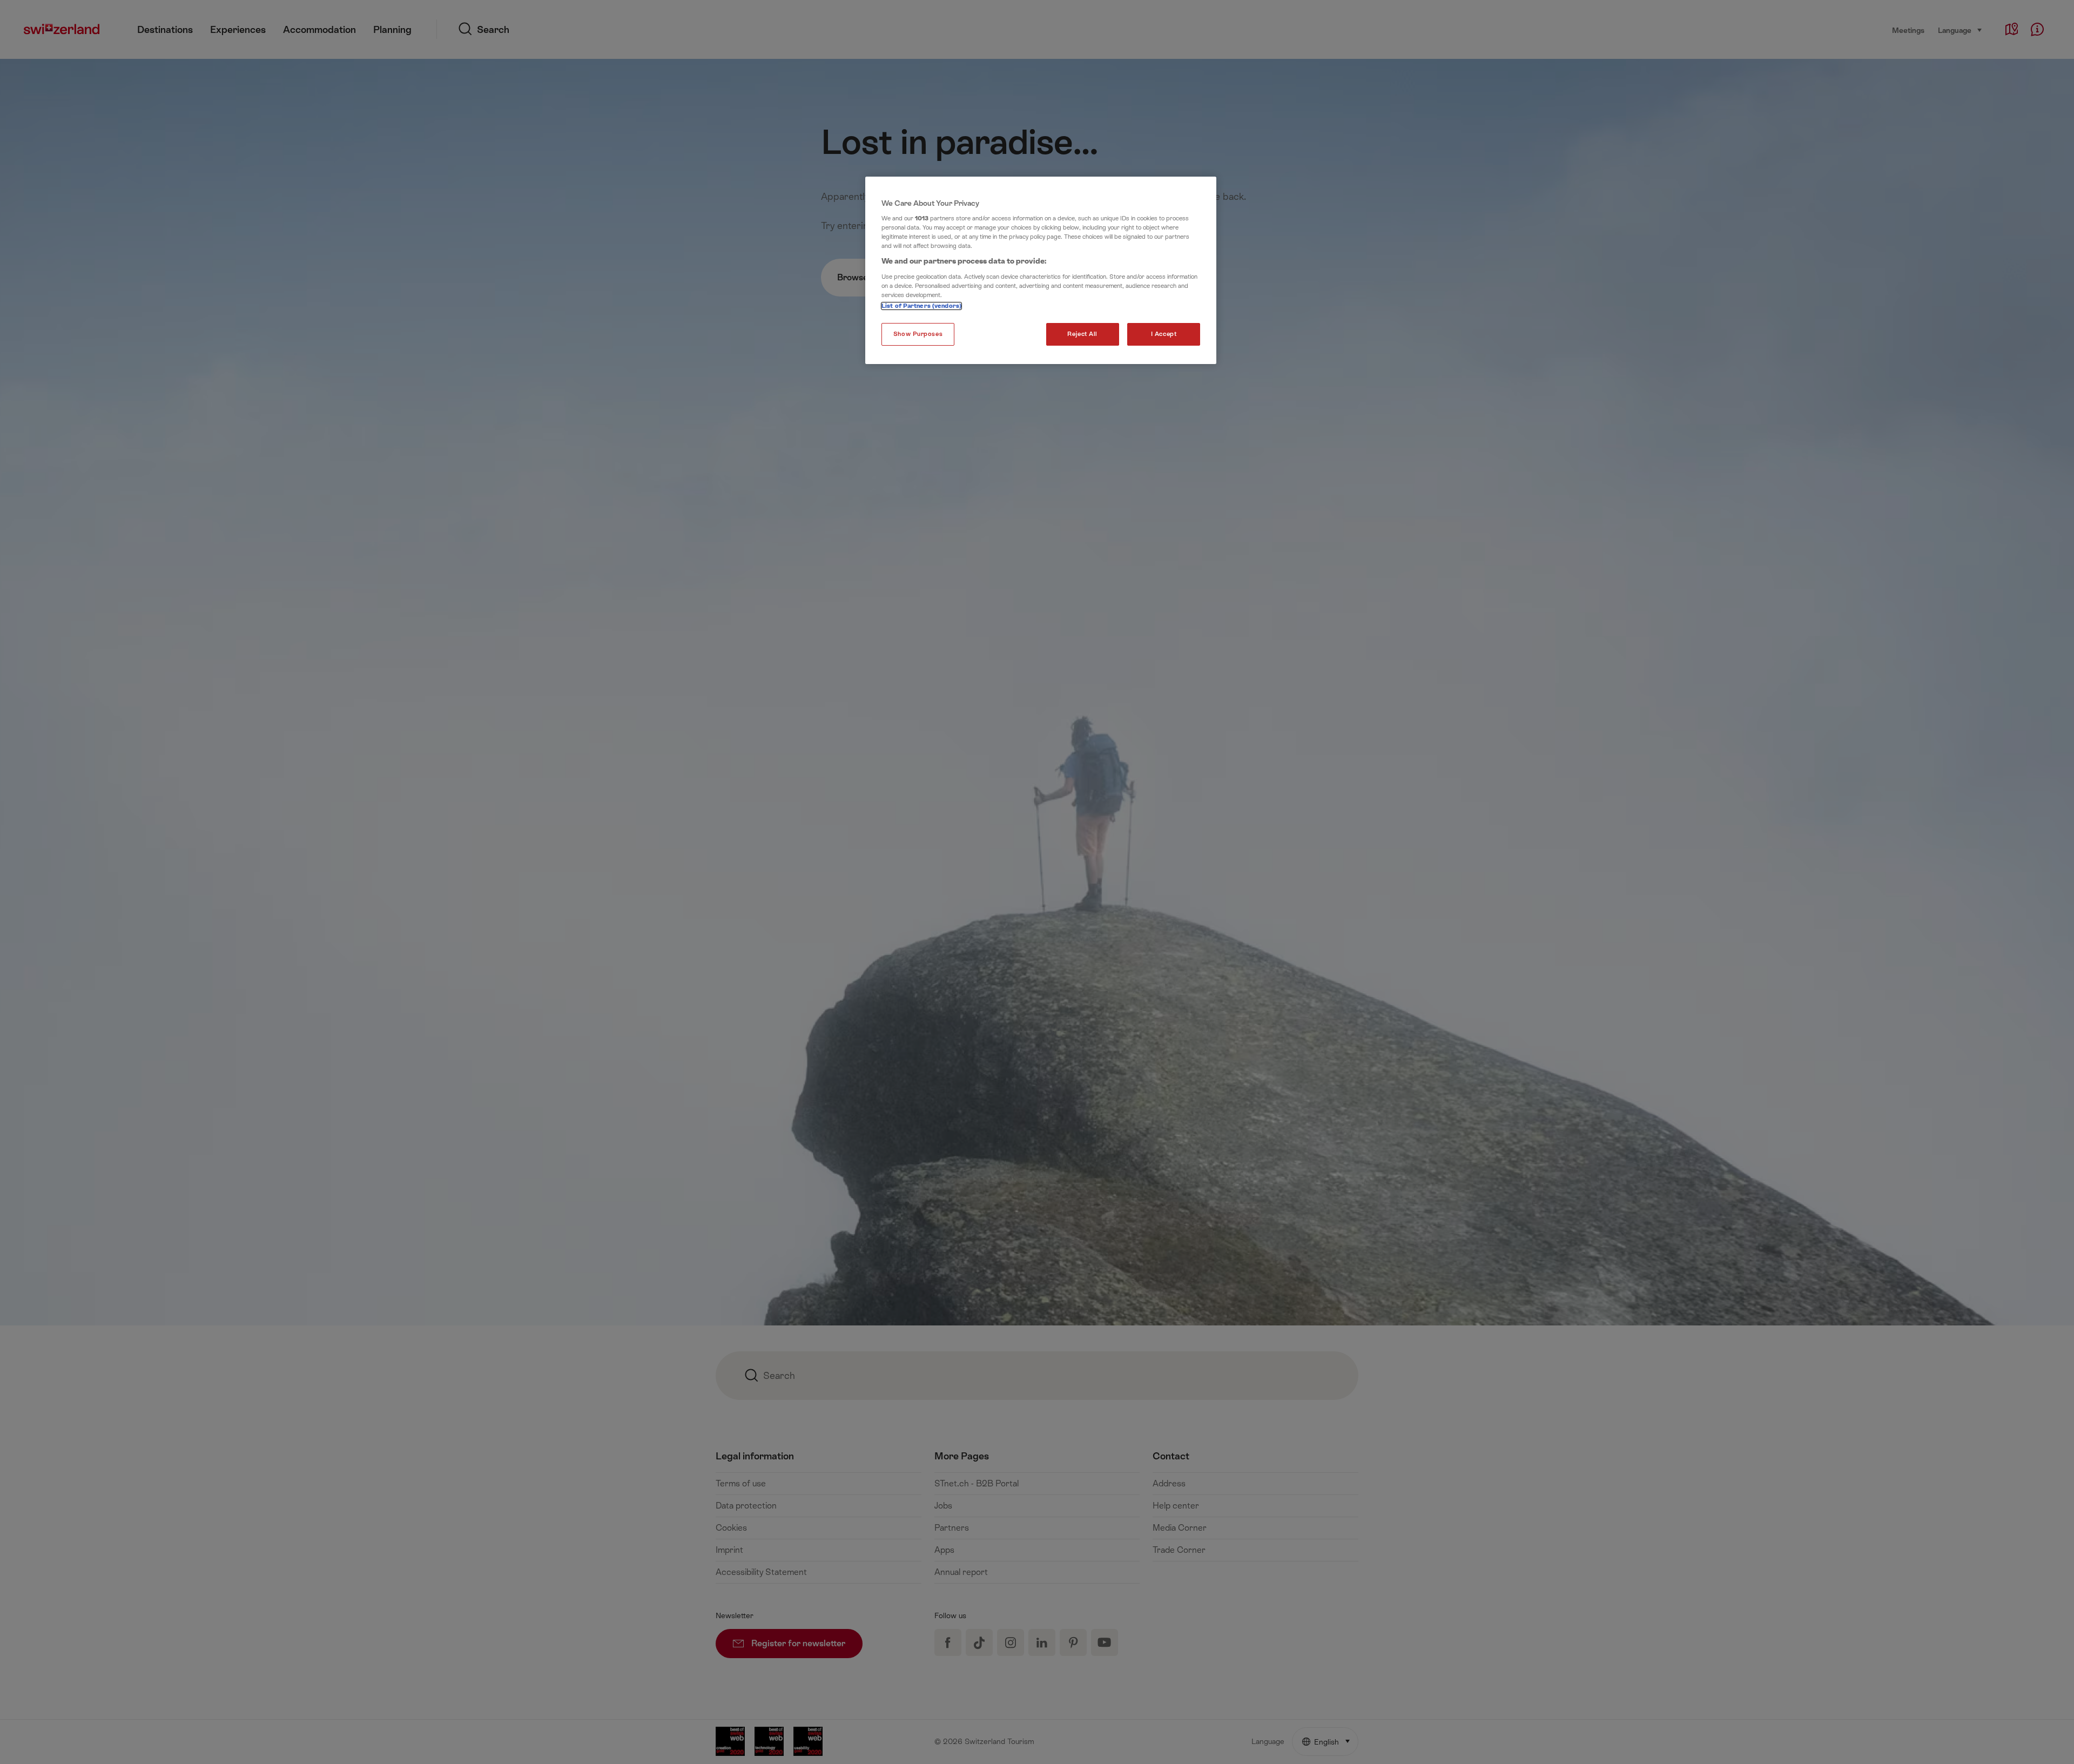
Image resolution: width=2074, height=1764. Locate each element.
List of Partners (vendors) (921, 306)
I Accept (1164, 334)
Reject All (1082, 334)
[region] (1041, 271)
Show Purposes (918, 334)
